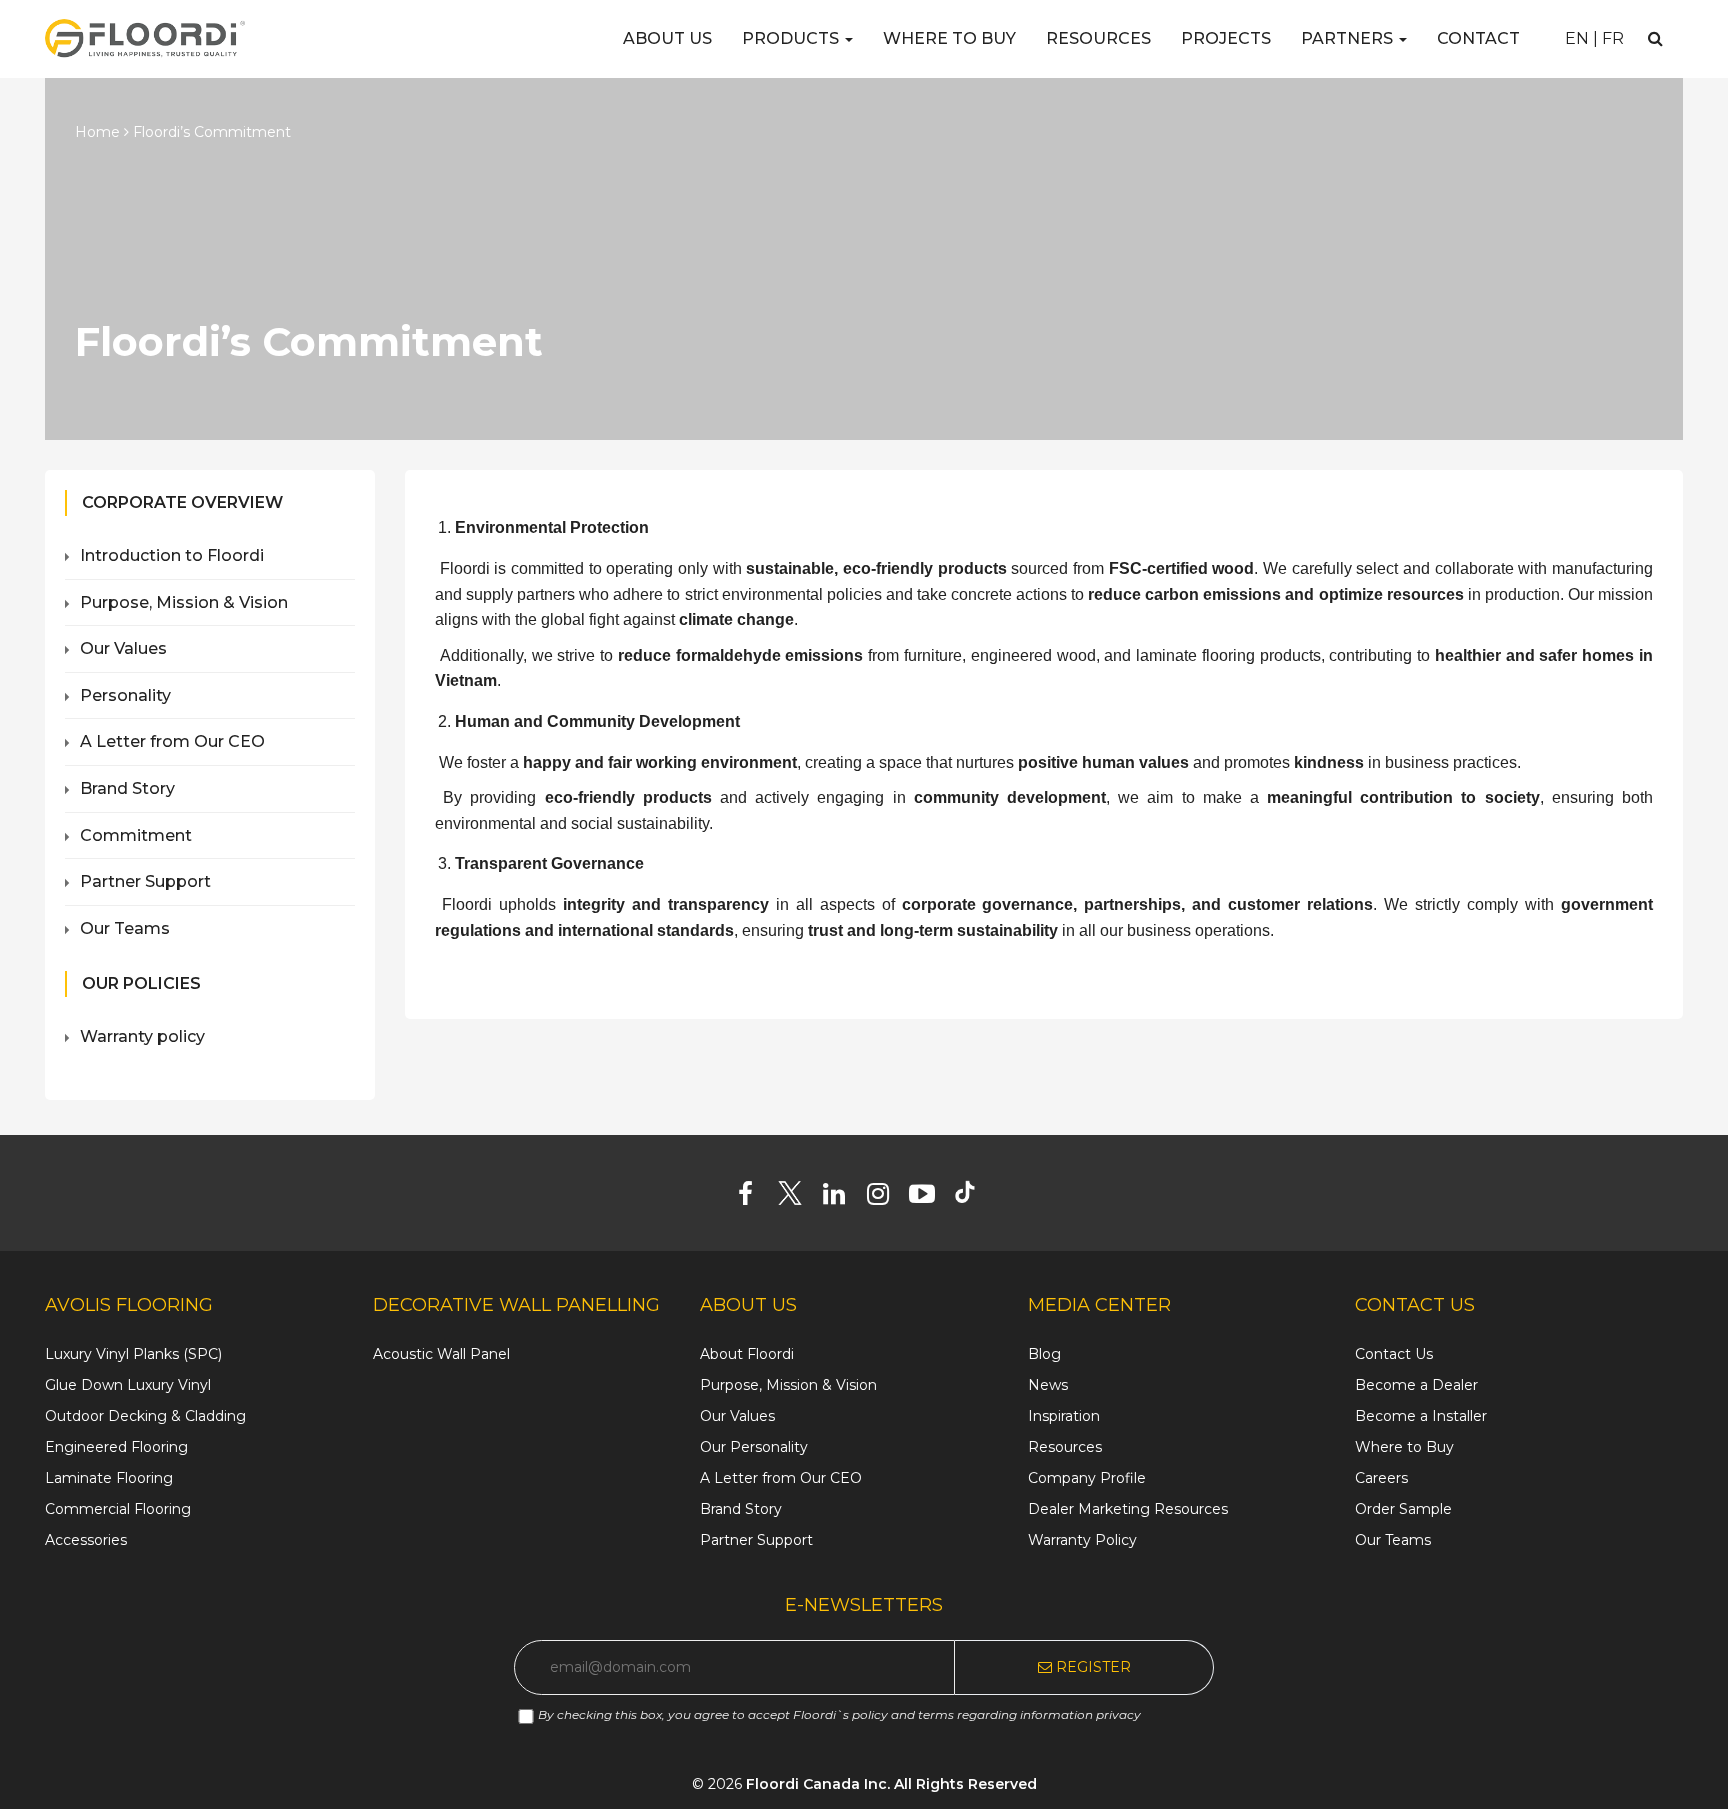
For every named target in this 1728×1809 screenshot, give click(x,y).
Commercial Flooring (118, 1509)
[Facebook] (753, 1198)
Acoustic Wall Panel (441, 1354)
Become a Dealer (1416, 1385)
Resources (1098, 38)
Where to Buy (949, 38)
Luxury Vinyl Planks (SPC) (133, 1354)
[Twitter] (797, 1198)
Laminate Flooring (109, 1478)
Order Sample (1403, 1509)
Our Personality (754, 1447)
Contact (1478, 38)
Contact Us (1394, 1354)
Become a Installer (1421, 1416)
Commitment (136, 835)
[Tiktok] (974, 1198)
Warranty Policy (1082, 1540)
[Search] (1655, 38)
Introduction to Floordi (172, 555)
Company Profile (1087, 1478)
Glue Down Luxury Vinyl (128, 1385)
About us (667, 38)
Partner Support (145, 881)
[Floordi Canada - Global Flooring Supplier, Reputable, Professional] (145, 37)
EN (1577, 38)
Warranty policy (142, 1036)
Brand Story (127, 788)
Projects (1226, 38)
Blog (1044, 1354)
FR (1613, 38)
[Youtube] (929, 1198)
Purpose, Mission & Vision (184, 602)
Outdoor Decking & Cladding (145, 1416)
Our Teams (125, 928)
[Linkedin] (841, 1198)
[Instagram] (885, 1198)
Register (1091, 1667)
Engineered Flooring (116, 1447)
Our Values (123, 648)
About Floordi (747, 1354)
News (1048, 1385)
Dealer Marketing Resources (1128, 1509)
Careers (1381, 1478)
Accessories (86, 1540)
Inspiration (1064, 1416)
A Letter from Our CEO (172, 741)
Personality (125, 695)
